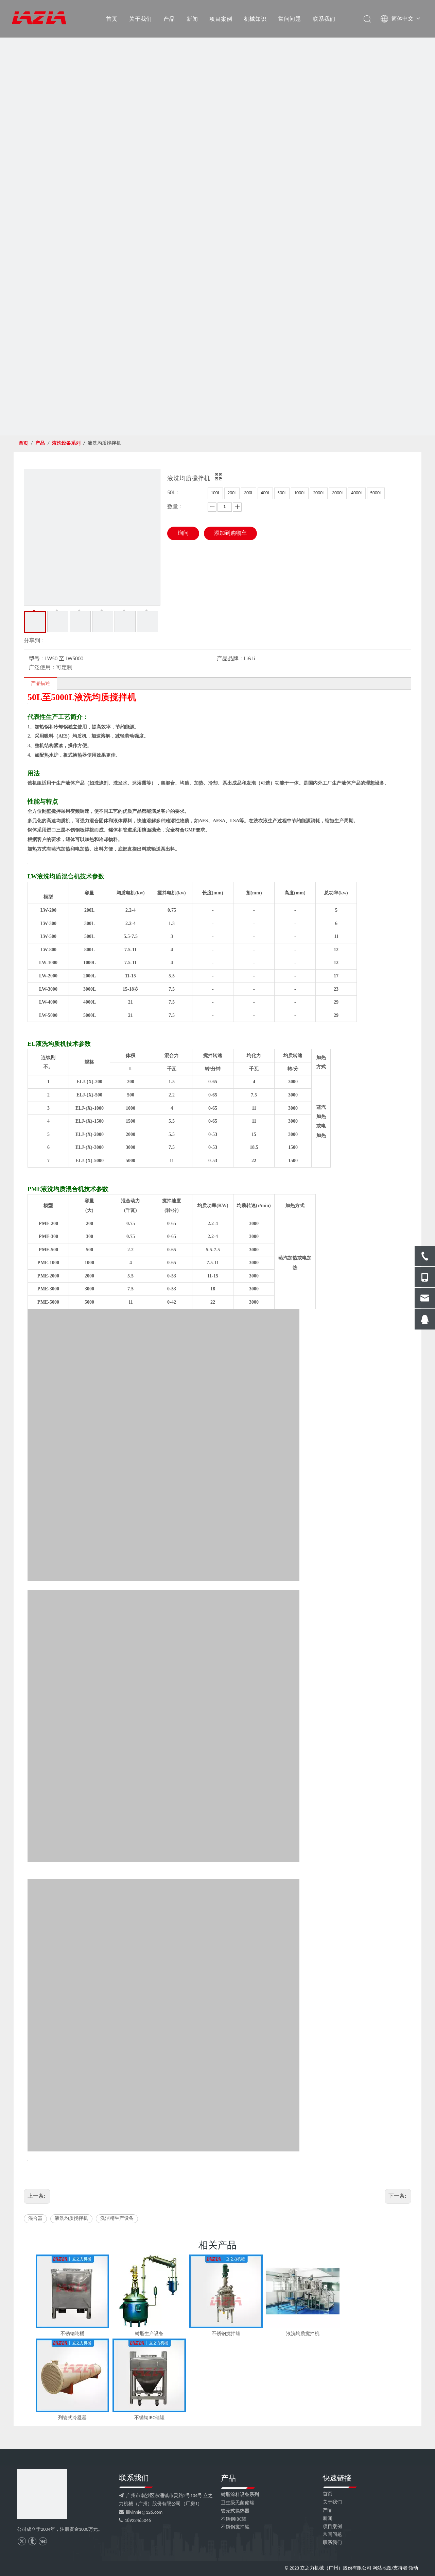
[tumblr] (32, 2541)
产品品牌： (230, 659)
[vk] (43, 2541)
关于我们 (141, 19)
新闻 (192, 19)
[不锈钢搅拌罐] (226, 2291)
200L (232, 493)
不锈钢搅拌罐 (226, 2334)
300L (249, 493)
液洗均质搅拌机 (71, 2219)
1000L (300, 493)
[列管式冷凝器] (72, 2375)
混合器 (35, 2219)
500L (282, 493)
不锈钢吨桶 (72, 2334)
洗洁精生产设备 (117, 2219)
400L (265, 493)
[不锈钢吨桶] (72, 2291)
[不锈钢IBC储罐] (149, 2375)
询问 (183, 533)
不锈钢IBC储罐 (149, 2418)
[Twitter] (22, 2541)
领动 (413, 2568)
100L (215, 493)
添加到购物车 (230, 533)
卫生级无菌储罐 (238, 2503)
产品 (169, 19)
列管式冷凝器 (72, 2418)
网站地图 (382, 2568)
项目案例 (221, 19)
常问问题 (290, 19)
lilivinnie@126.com (144, 2513)
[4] (42, 2494)
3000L (338, 493)
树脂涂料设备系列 (240, 2495)
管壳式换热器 (235, 2511)
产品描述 (40, 684)
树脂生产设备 (149, 2334)
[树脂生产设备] (149, 2291)
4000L (357, 493)
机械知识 (255, 19)
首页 (112, 19)
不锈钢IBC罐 (234, 2519)
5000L (376, 493)
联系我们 (324, 19)
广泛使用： (42, 668)
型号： (37, 659)
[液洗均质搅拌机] (303, 2291)
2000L (319, 493)
